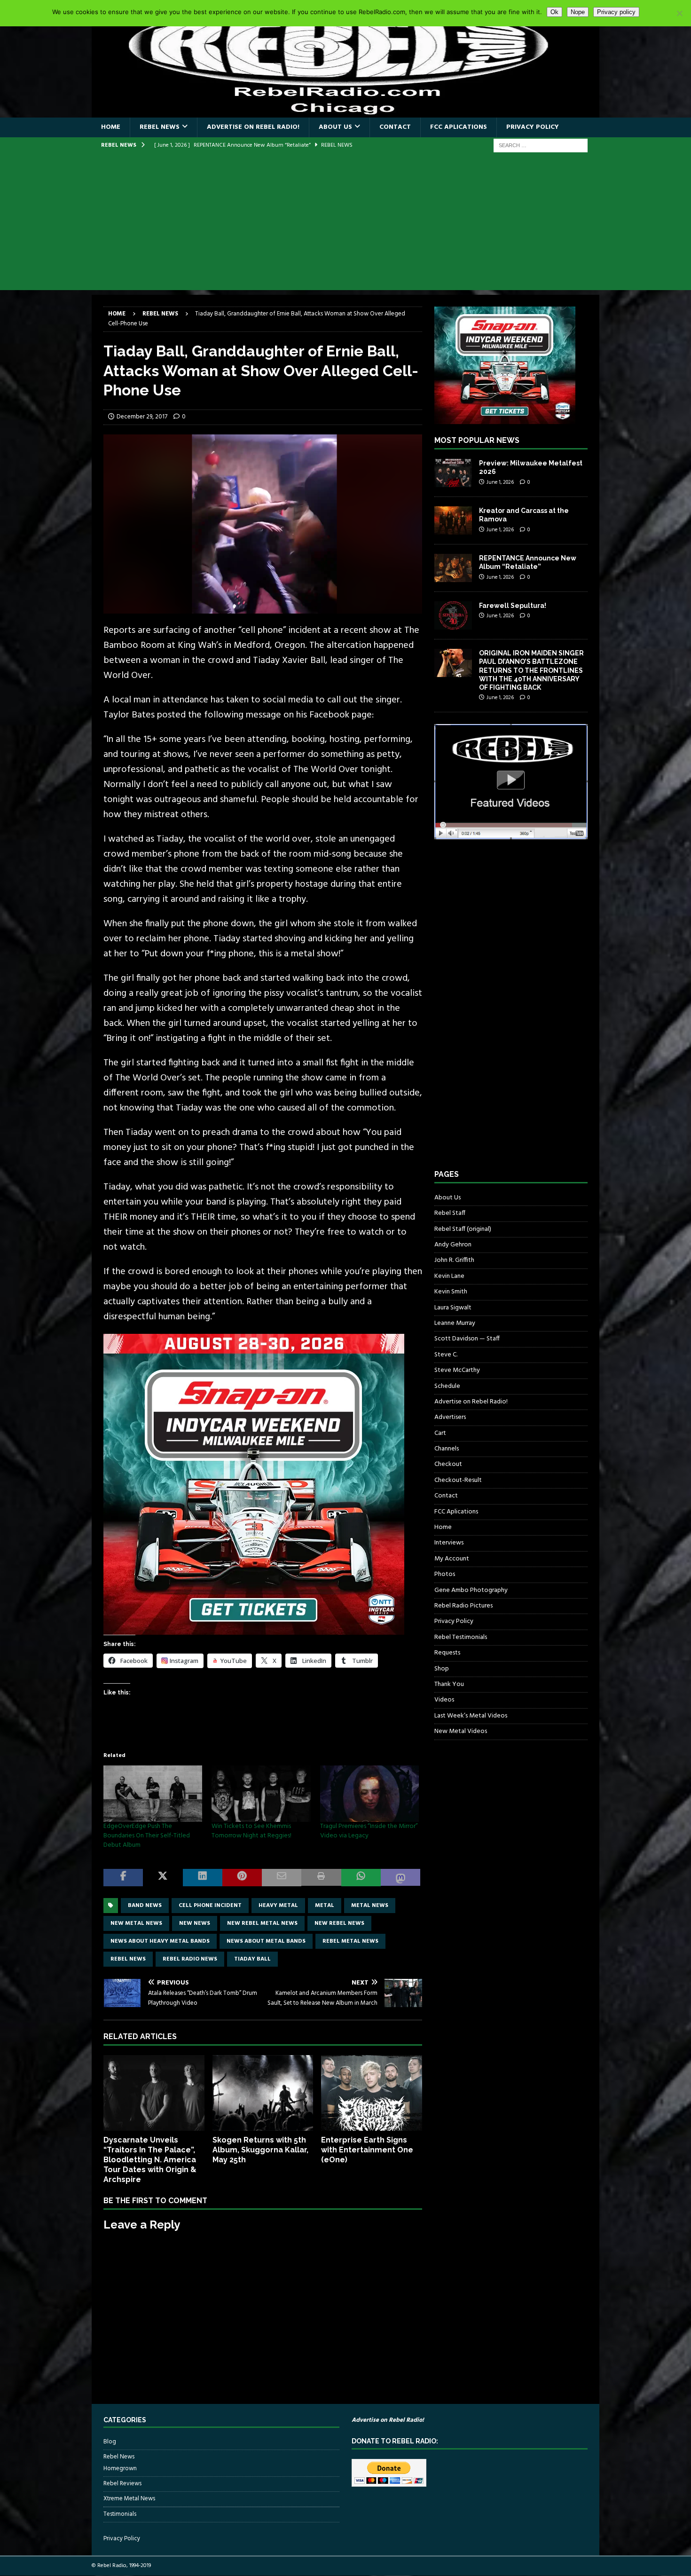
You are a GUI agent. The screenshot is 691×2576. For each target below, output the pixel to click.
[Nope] (679, 13)
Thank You (449, 1684)
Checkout (448, 1464)
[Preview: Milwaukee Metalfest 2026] (453, 473)
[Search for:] (541, 146)
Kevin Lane (449, 1276)
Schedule (447, 1386)
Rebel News (160, 127)
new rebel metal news (262, 1923)
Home (111, 127)
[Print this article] (321, 1878)
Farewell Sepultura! (513, 606)
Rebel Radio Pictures (463, 1606)
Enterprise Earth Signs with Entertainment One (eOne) (367, 2150)
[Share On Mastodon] (400, 1878)
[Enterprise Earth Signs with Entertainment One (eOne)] (372, 2093)
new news (195, 1923)
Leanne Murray (455, 1323)
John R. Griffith (454, 1260)
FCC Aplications (459, 127)
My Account (452, 1559)
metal (325, 1906)
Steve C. (446, 1355)
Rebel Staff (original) (463, 1229)
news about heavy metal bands (160, 1941)
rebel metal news (350, 1941)
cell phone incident (210, 1906)
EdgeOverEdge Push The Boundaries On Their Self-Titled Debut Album (147, 1836)
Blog (110, 2442)
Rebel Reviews (122, 2484)
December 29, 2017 (142, 417)
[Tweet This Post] (163, 1878)
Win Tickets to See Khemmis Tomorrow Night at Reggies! (251, 1831)
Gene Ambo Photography (471, 1590)
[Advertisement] (345, 224)
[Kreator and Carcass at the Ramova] (453, 520)
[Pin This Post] (242, 1878)
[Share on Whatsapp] (361, 1878)
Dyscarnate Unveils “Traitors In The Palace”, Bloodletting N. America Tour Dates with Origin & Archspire (150, 2159)
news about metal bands (266, 1941)
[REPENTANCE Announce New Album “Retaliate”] (453, 568)
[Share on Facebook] (123, 1878)
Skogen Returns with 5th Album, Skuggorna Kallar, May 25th (260, 2150)
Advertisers (450, 1417)
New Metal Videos (461, 1731)
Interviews (449, 1543)
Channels (447, 1449)
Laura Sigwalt (453, 1308)
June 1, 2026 (500, 482)
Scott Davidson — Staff (467, 1339)
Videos (444, 1700)
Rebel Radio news (190, 1959)
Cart (440, 1433)
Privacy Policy (533, 127)
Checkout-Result (458, 1480)
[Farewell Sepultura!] (453, 615)
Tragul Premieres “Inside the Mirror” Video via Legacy (369, 1831)
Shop (442, 1669)
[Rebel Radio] (345, 112)
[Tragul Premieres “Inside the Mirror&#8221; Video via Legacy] (369, 1794)
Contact (395, 127)
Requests (447, 1653)
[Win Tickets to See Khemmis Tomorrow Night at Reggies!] (261, 1794)
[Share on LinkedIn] (203, 1878)
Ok (554, 12)
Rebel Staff (450, 1213)
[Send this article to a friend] (282, 1878)
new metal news (136, 1923)
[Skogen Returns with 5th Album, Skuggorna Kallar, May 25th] (263, 2093)
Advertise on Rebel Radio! (253, 127)
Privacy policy (616, 12)
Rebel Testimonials (461, 1637)
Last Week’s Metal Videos (471, 1716)
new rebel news (339, 1923)
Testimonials (120, 2514)
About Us (335, 127)
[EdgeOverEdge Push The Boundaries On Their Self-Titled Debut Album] (153, 1794)
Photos (445, 1574)
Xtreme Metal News (129, 2499)
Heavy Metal (278, 1906)
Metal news (370, 1906)
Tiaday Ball (252, 1959)
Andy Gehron (453, 1245)
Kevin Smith (451, 1292)
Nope (578, 12)
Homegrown (120, 2469)
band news (145, 1906)
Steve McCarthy (457, 1370)
